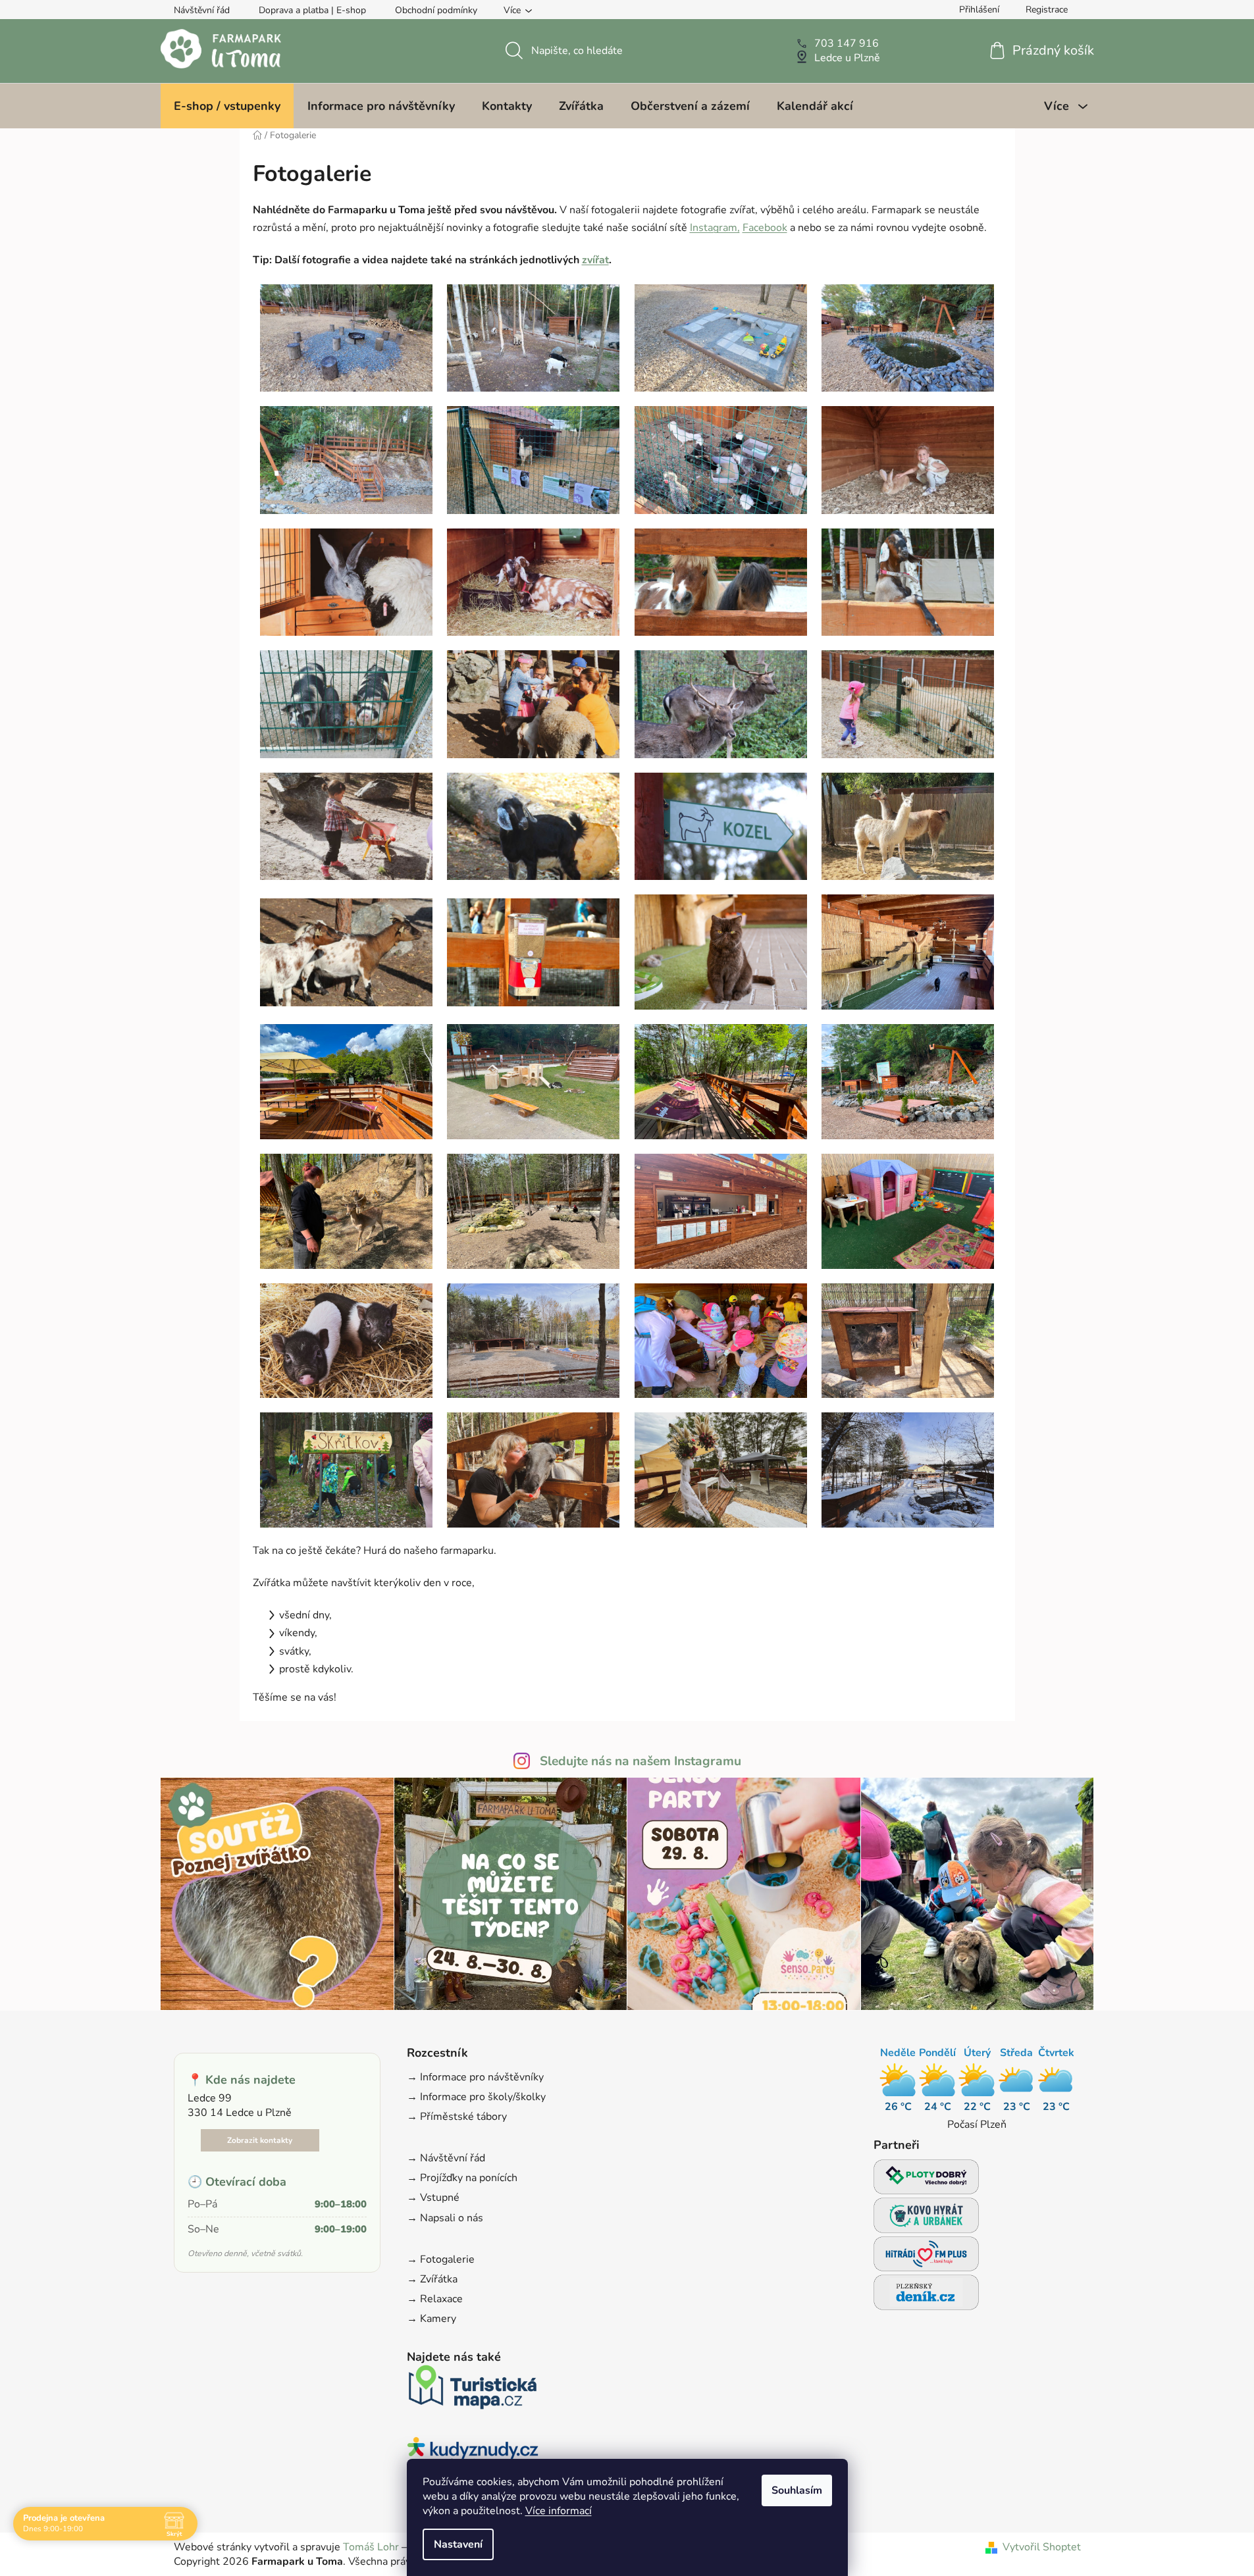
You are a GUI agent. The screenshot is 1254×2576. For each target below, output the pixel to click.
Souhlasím (797, 2490)
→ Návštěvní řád (446, 2158)
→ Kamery (431, 2319)
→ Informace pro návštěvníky (475, 2077)
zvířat (595, 260)
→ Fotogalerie (441, 2259)
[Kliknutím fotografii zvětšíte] (346, 337)
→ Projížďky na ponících (462, 2178)
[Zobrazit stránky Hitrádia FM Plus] (926, 2258)
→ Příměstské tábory (457, 2117)
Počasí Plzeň (977, 2125)
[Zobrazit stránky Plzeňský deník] (926, 2296)
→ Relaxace (435, 2299)
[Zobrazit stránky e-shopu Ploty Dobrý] (926, 2177)
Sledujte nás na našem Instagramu (640, 1761)
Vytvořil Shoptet (1042, 2547)
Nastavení (458, 2544)
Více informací (559, 2511)
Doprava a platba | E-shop (312, 10)
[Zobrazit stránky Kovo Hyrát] (926, 2219)
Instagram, (715, 228)
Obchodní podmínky (436, 10)
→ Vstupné (433, 2198)
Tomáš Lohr (371, 2547)
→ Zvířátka (432, 2279)
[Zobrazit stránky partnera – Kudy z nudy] (473, 2455)
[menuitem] (227, 106)
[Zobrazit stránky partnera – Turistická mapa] (473, 2391)
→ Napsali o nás (445, 2218)
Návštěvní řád (202, 10)
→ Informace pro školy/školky (476, 2097)
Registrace (1047, 10)
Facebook (765, 228)
